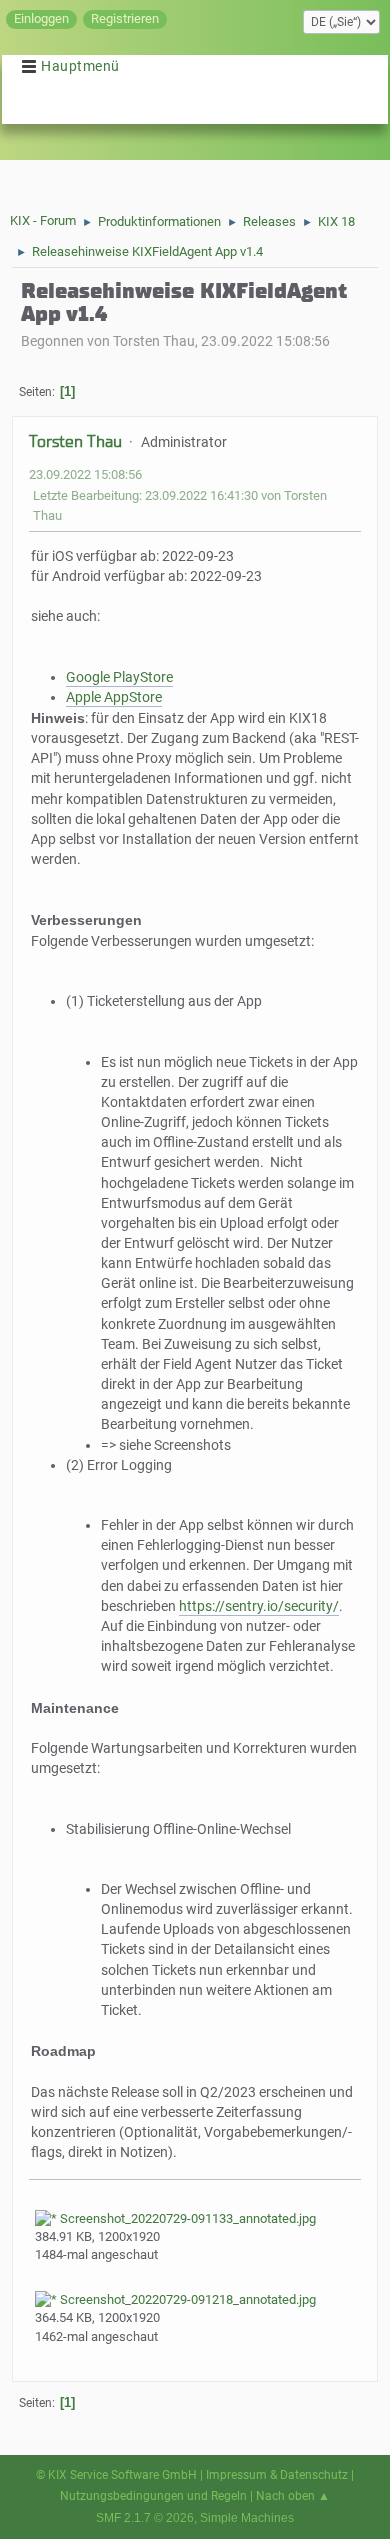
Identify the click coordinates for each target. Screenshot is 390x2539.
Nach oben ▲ (293, 2496)
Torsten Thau (75, 441)
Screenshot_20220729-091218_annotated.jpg (186, 2299)
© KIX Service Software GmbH (116, 2475)
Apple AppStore (114, 697)
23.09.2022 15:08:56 (85, 474)
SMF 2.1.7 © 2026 (145, 2518)
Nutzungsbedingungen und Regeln (153, 2496)
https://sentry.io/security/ (259, 1606)
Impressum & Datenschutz (277, 2475)
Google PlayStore (119, 677)
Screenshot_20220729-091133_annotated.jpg (186, 2218)
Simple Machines (247, 2518)
